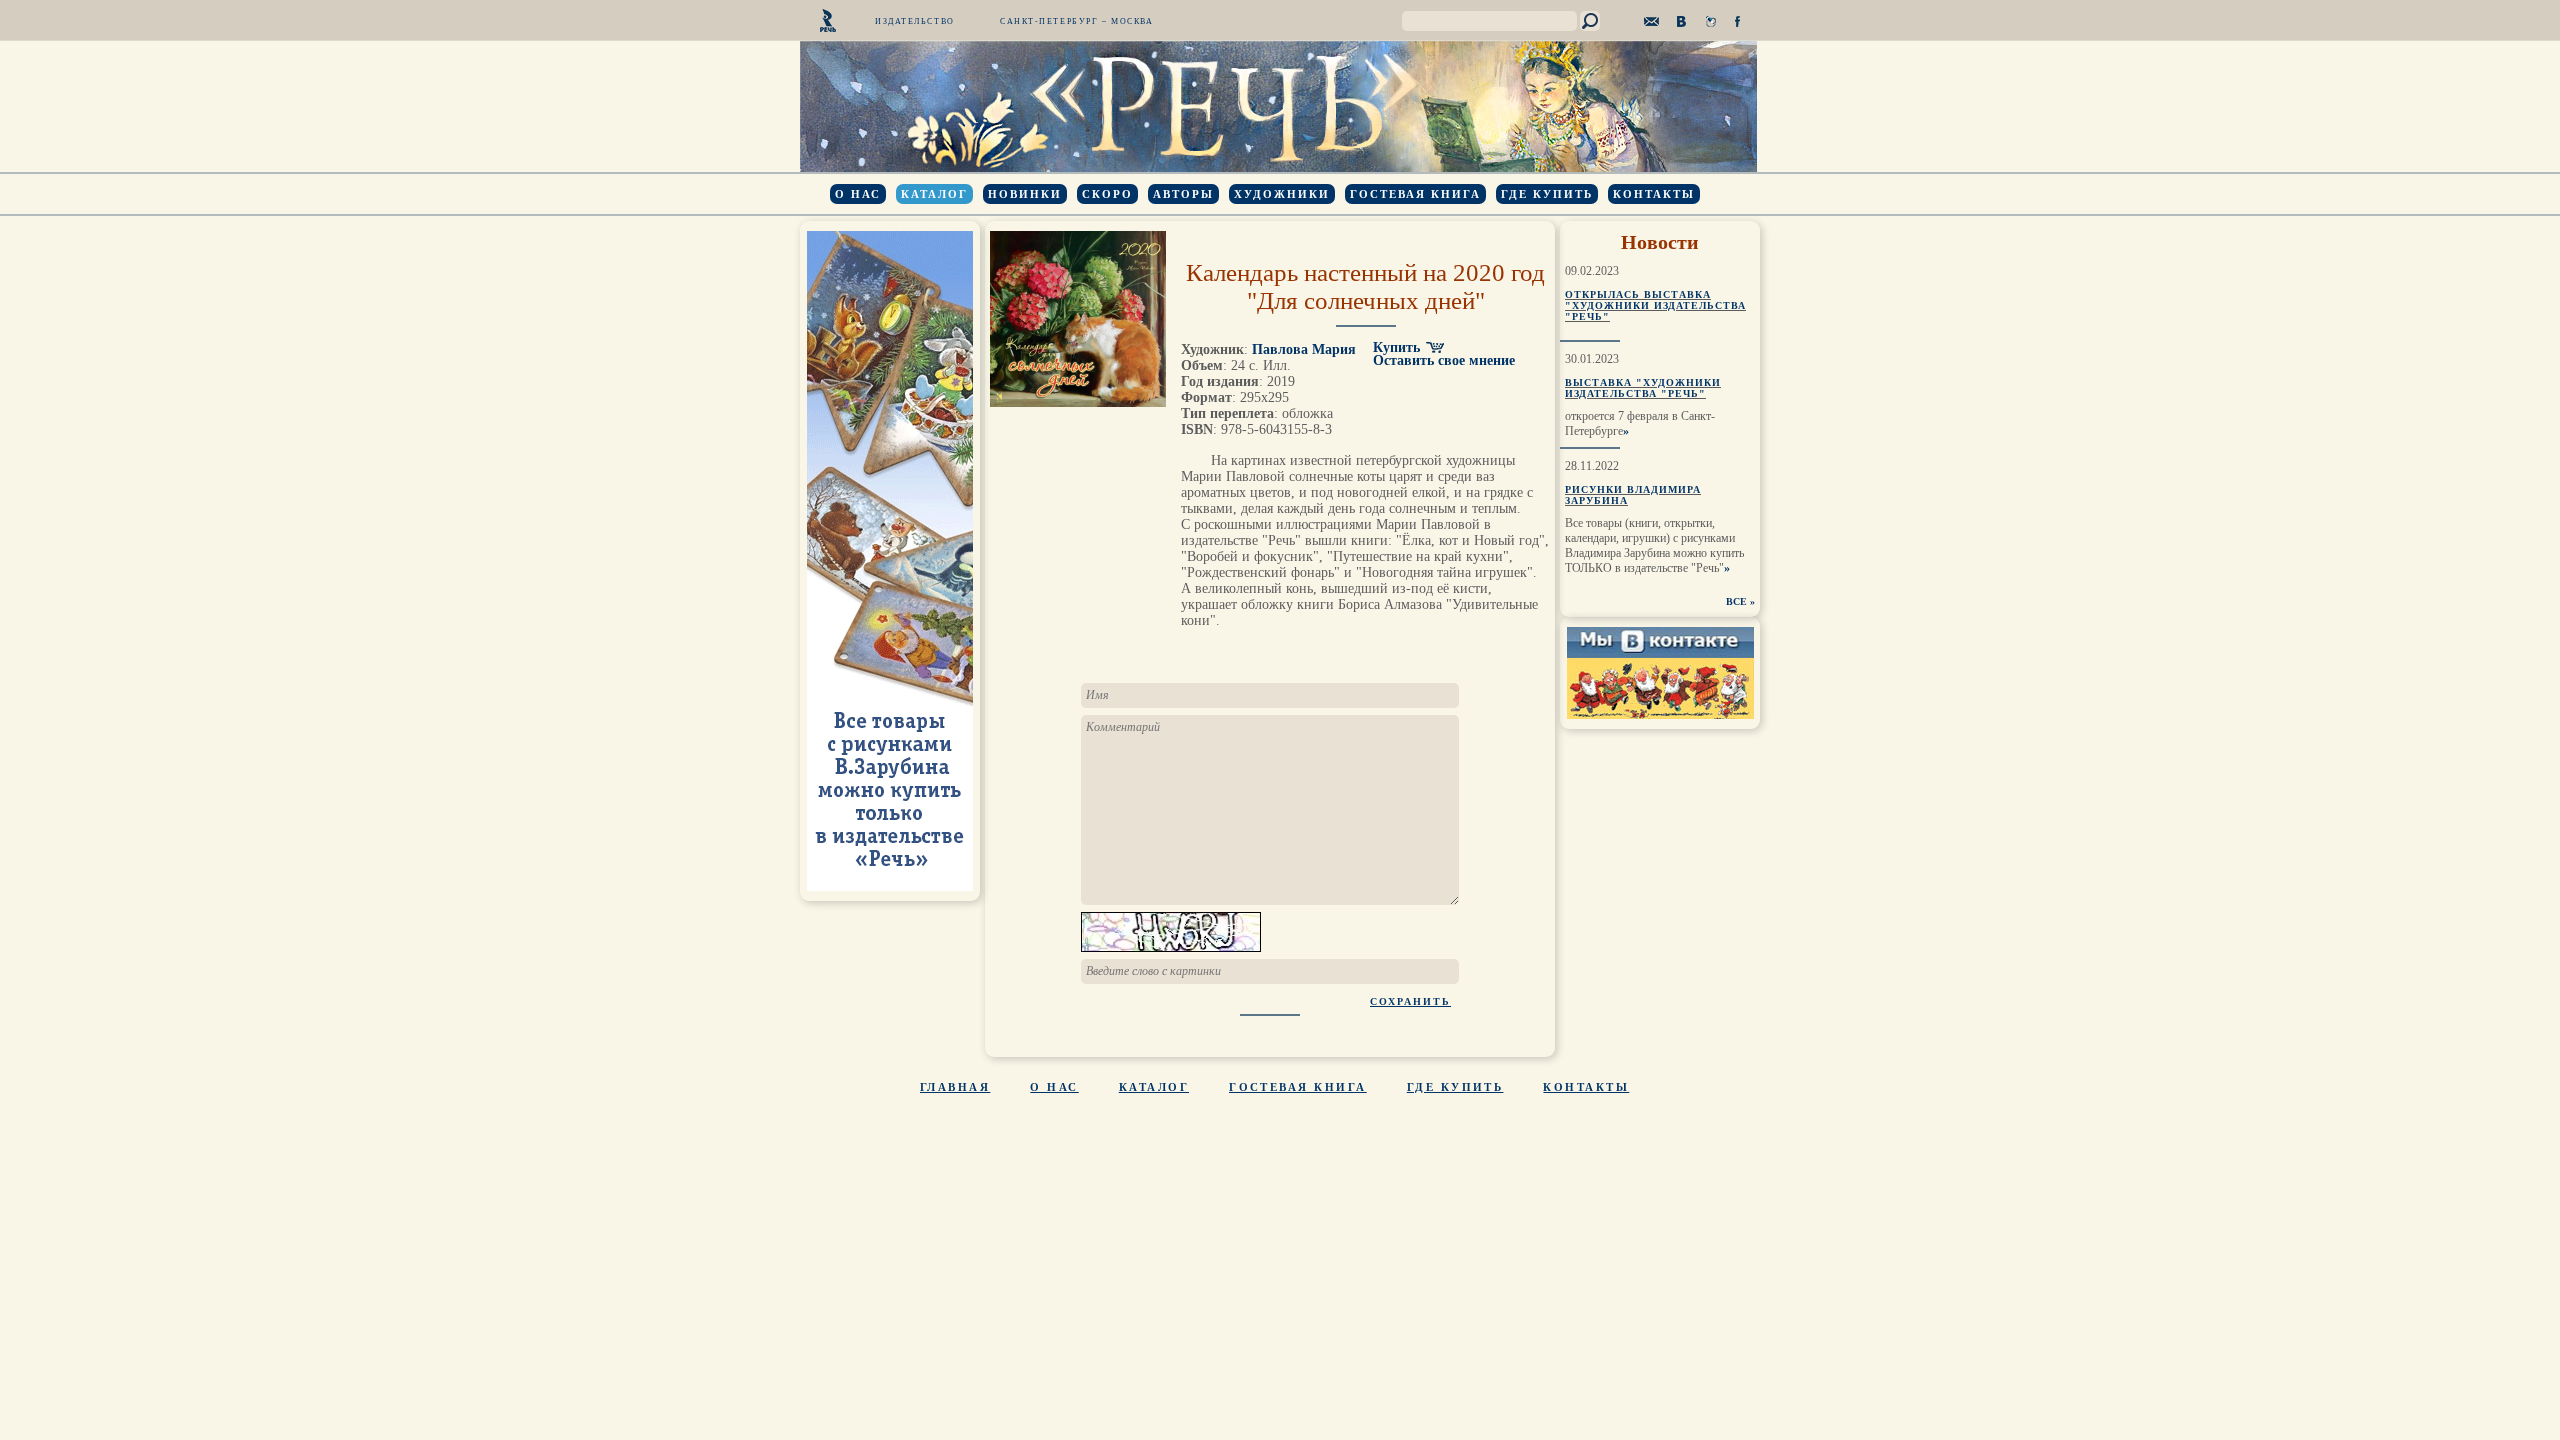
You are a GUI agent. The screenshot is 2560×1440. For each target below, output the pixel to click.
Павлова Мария (1304, 349)
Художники (1282, 194)
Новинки (1025, 194)
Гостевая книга (1415, 194)
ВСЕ (1736, 601)
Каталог (934, 194)
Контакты (1654, 194)
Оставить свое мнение (1444, 360)
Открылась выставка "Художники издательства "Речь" (1655, 305)
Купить (1396, 347)
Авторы (1183, 194)
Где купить (1547, 194)
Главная (955, 1087)
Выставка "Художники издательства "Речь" (1643, 388)
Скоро (1107, 194)
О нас (858, 194)
